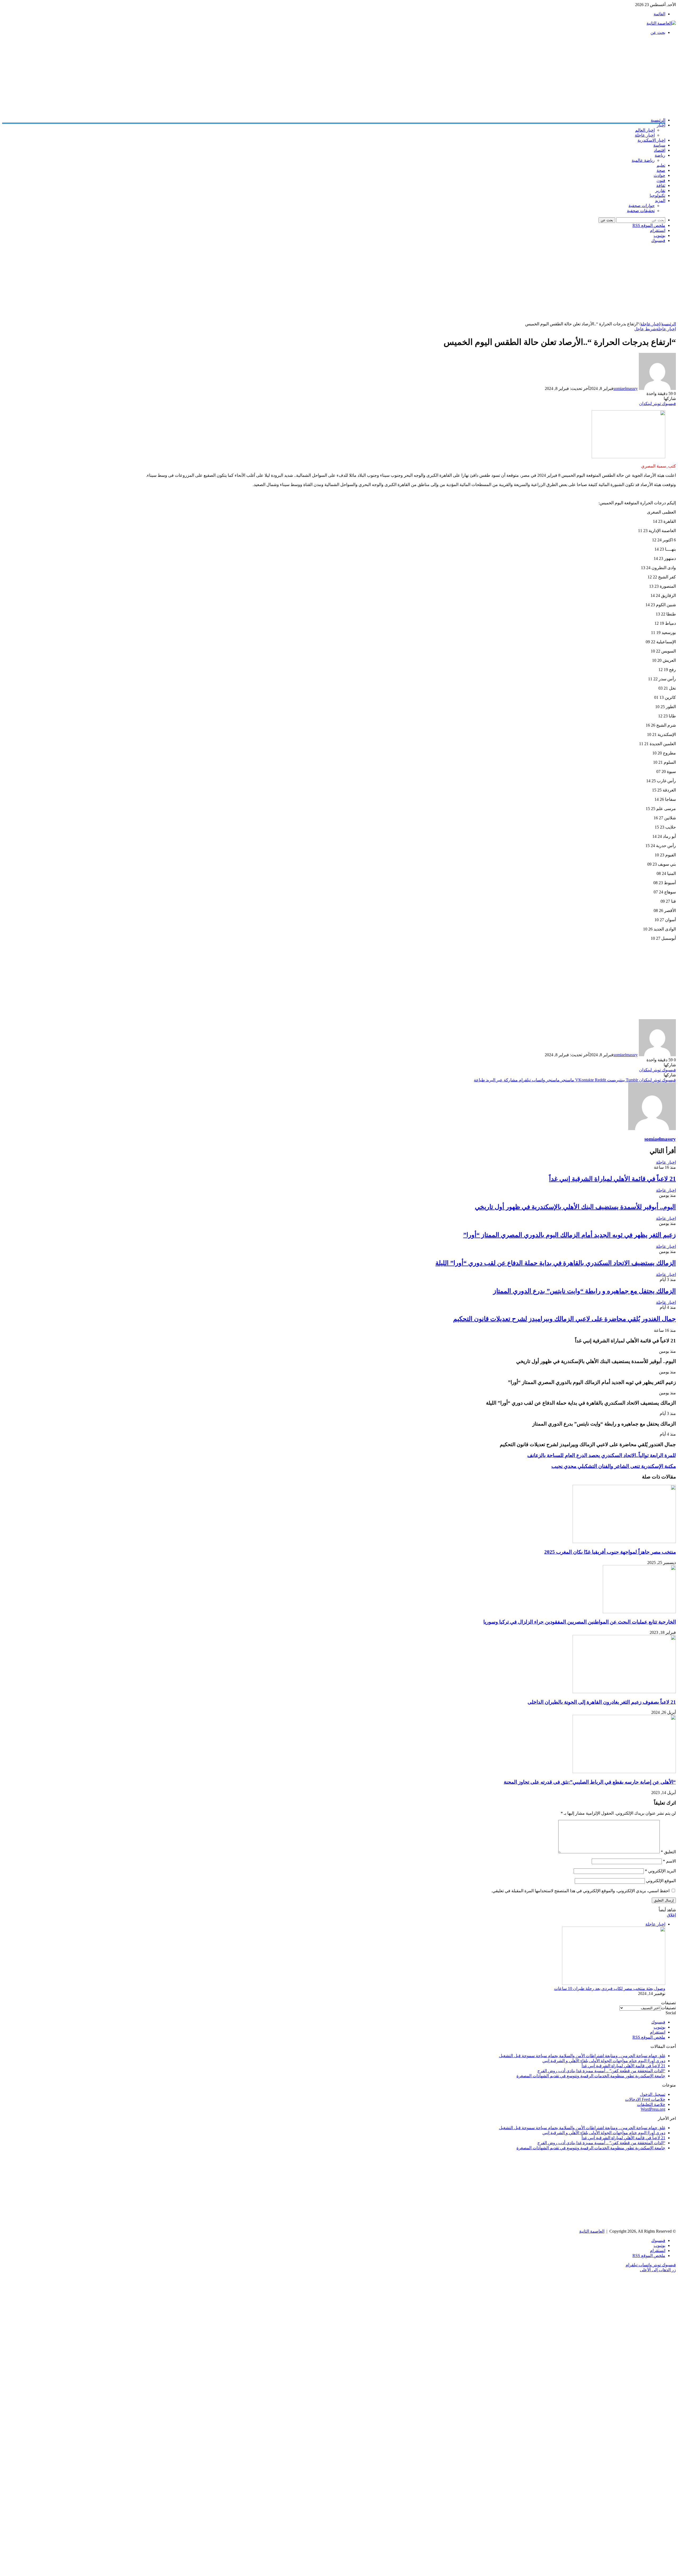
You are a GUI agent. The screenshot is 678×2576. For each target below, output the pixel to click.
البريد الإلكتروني (660, 1871)
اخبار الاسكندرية (651, 140)
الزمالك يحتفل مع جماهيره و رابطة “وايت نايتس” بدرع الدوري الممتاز (585, 1291)
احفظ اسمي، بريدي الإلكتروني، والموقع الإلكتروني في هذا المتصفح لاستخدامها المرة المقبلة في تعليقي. (580, 1891)
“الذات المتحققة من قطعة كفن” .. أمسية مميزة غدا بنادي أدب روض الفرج (601, 2071)
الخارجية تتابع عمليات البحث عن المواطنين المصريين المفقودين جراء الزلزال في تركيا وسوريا (580, 1622)
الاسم (669, 1861)
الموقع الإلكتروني (661, 1881)
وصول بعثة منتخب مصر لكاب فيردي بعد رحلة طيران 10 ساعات (610, 1988)
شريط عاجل (645, 329)
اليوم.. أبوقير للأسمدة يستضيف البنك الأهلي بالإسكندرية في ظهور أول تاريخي (575, 1207)
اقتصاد (660, 150)
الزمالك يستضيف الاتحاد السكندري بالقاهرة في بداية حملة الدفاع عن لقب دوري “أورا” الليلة (556, 1263)
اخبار (661, 125)
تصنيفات (668, 2008)
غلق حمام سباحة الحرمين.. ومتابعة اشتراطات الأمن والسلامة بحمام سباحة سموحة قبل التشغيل (582, 2056)
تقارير (660, 190)
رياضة (660, 155)
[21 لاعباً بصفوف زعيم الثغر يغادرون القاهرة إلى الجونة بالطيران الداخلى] (624, 1692)
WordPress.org (653, 2109)
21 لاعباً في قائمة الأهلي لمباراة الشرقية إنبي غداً (612, 1179)
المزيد (660, 201)
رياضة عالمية (643, 160)
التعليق (668, 1852)
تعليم (661, 165)
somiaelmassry (626, 388)
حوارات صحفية (642, 206)
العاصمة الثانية (592, 2231)
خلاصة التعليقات (651, 2104)
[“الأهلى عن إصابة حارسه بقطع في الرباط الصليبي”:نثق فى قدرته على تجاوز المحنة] (624, 1772)
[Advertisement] (517, 76)
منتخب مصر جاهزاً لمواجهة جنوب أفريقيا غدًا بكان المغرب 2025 (610, 1552)
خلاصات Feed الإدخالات (645, 2099)
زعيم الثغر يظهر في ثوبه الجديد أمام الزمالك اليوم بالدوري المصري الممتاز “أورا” (570, 1235)
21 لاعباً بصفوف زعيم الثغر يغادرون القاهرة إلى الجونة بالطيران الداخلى (602, 1702)
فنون (661, 180)
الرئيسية (658, 120)
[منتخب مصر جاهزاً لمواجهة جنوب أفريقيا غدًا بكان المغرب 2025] (624, 1542)
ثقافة (661, 185)
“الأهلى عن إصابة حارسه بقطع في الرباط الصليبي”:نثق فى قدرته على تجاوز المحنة (590, 1782)
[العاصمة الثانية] (661, 23)
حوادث (659, 175)
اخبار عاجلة (645, 135)
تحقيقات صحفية (641, 211)
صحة (661, 170)
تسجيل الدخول (653, 2094)
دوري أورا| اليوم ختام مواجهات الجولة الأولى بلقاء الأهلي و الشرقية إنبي (604, 2061)
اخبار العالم (645, 130)
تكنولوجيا (657, 195)
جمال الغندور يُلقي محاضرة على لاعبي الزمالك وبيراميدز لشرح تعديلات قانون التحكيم (565, 1319)
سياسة (659, 145)
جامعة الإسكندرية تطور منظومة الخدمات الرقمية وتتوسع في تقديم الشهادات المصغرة (591, 2076)
